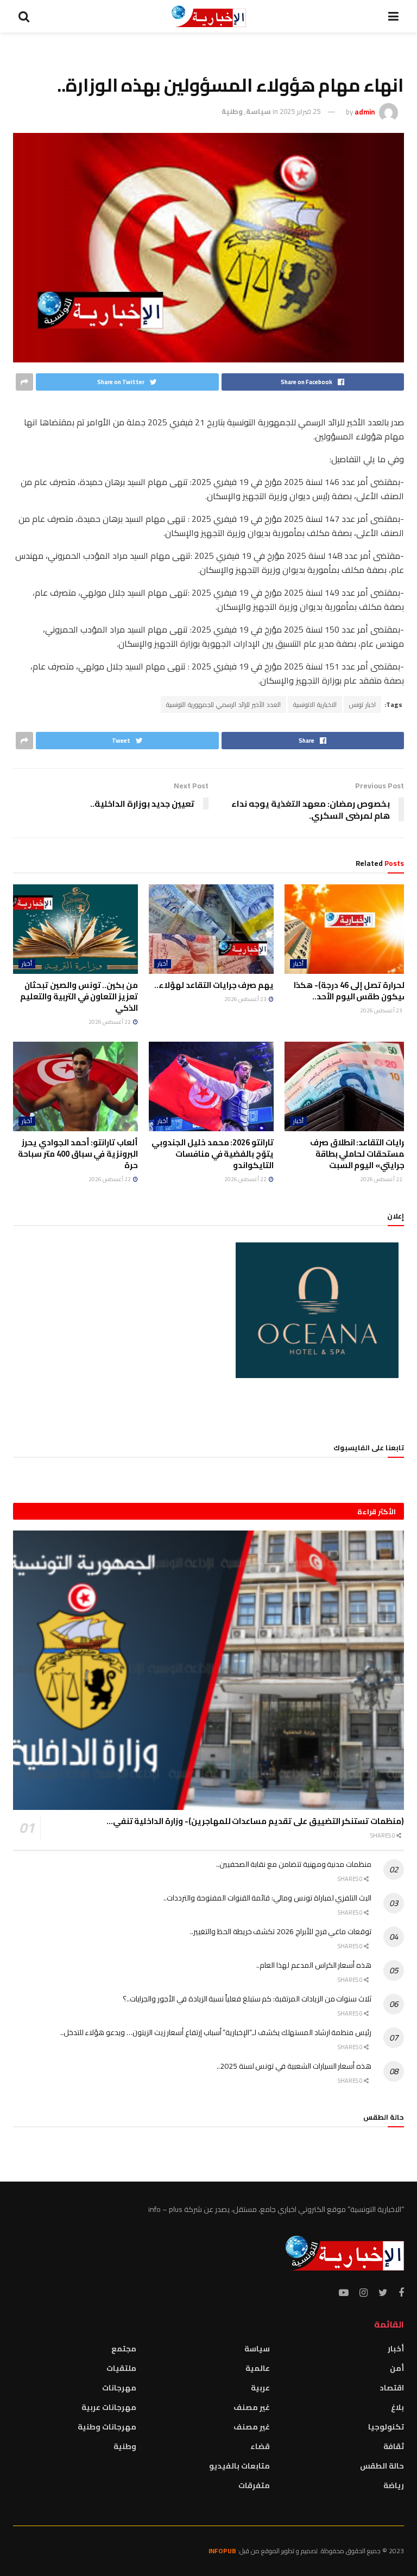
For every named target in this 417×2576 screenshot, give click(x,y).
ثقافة (394, 2446)
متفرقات (254, 2485)
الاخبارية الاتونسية (315, 704)
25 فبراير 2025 (300, 111)
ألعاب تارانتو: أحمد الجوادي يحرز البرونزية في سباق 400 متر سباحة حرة (78, 1154)
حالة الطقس (382, 2466)
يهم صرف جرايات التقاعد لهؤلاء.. (214, 985)
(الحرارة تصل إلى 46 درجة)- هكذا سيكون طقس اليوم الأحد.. (352, 991)
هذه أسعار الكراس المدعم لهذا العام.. (314, 1965)
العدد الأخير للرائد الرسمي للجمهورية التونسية (223, 704)
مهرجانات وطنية (107, 2427)
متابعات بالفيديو (239, 2466)
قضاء (260, 2446)
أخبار (298, 964)
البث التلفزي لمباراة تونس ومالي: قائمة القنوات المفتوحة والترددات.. (267, 1898)
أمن (397, 2368)
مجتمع (124, 2349)
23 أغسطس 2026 (382, 1010)
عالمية (258, 2368)
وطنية (232, 111)
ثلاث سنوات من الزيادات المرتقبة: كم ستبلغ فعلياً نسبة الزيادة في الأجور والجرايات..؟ (247, 1999)
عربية (260, 2388)
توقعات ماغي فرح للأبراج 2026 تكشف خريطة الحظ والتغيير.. (281, 1931)
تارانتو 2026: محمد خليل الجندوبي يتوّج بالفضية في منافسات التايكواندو (213, 1154)
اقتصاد (392, 2388)
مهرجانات (119, 2388)
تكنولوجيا (386, 2427)
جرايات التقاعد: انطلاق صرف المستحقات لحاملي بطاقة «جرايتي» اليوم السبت (360, 1154)
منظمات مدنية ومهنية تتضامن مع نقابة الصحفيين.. (294, 1864)
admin (365, 111)
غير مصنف (252, 2407)
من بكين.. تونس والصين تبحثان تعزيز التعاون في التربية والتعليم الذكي (79, 996)
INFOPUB (222, 2551)
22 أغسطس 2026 (110, 1022)
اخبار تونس (362, 704)
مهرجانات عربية (109, 2407)
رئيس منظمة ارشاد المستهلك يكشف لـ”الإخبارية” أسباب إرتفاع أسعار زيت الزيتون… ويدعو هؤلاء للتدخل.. (216, 2032)
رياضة (394, 2485)
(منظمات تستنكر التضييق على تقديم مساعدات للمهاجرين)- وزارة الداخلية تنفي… (255, 1821)
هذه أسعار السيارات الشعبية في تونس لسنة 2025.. (294, 2066)
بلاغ (397, 2407)
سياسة (258, 111)
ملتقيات (121, 2368)
